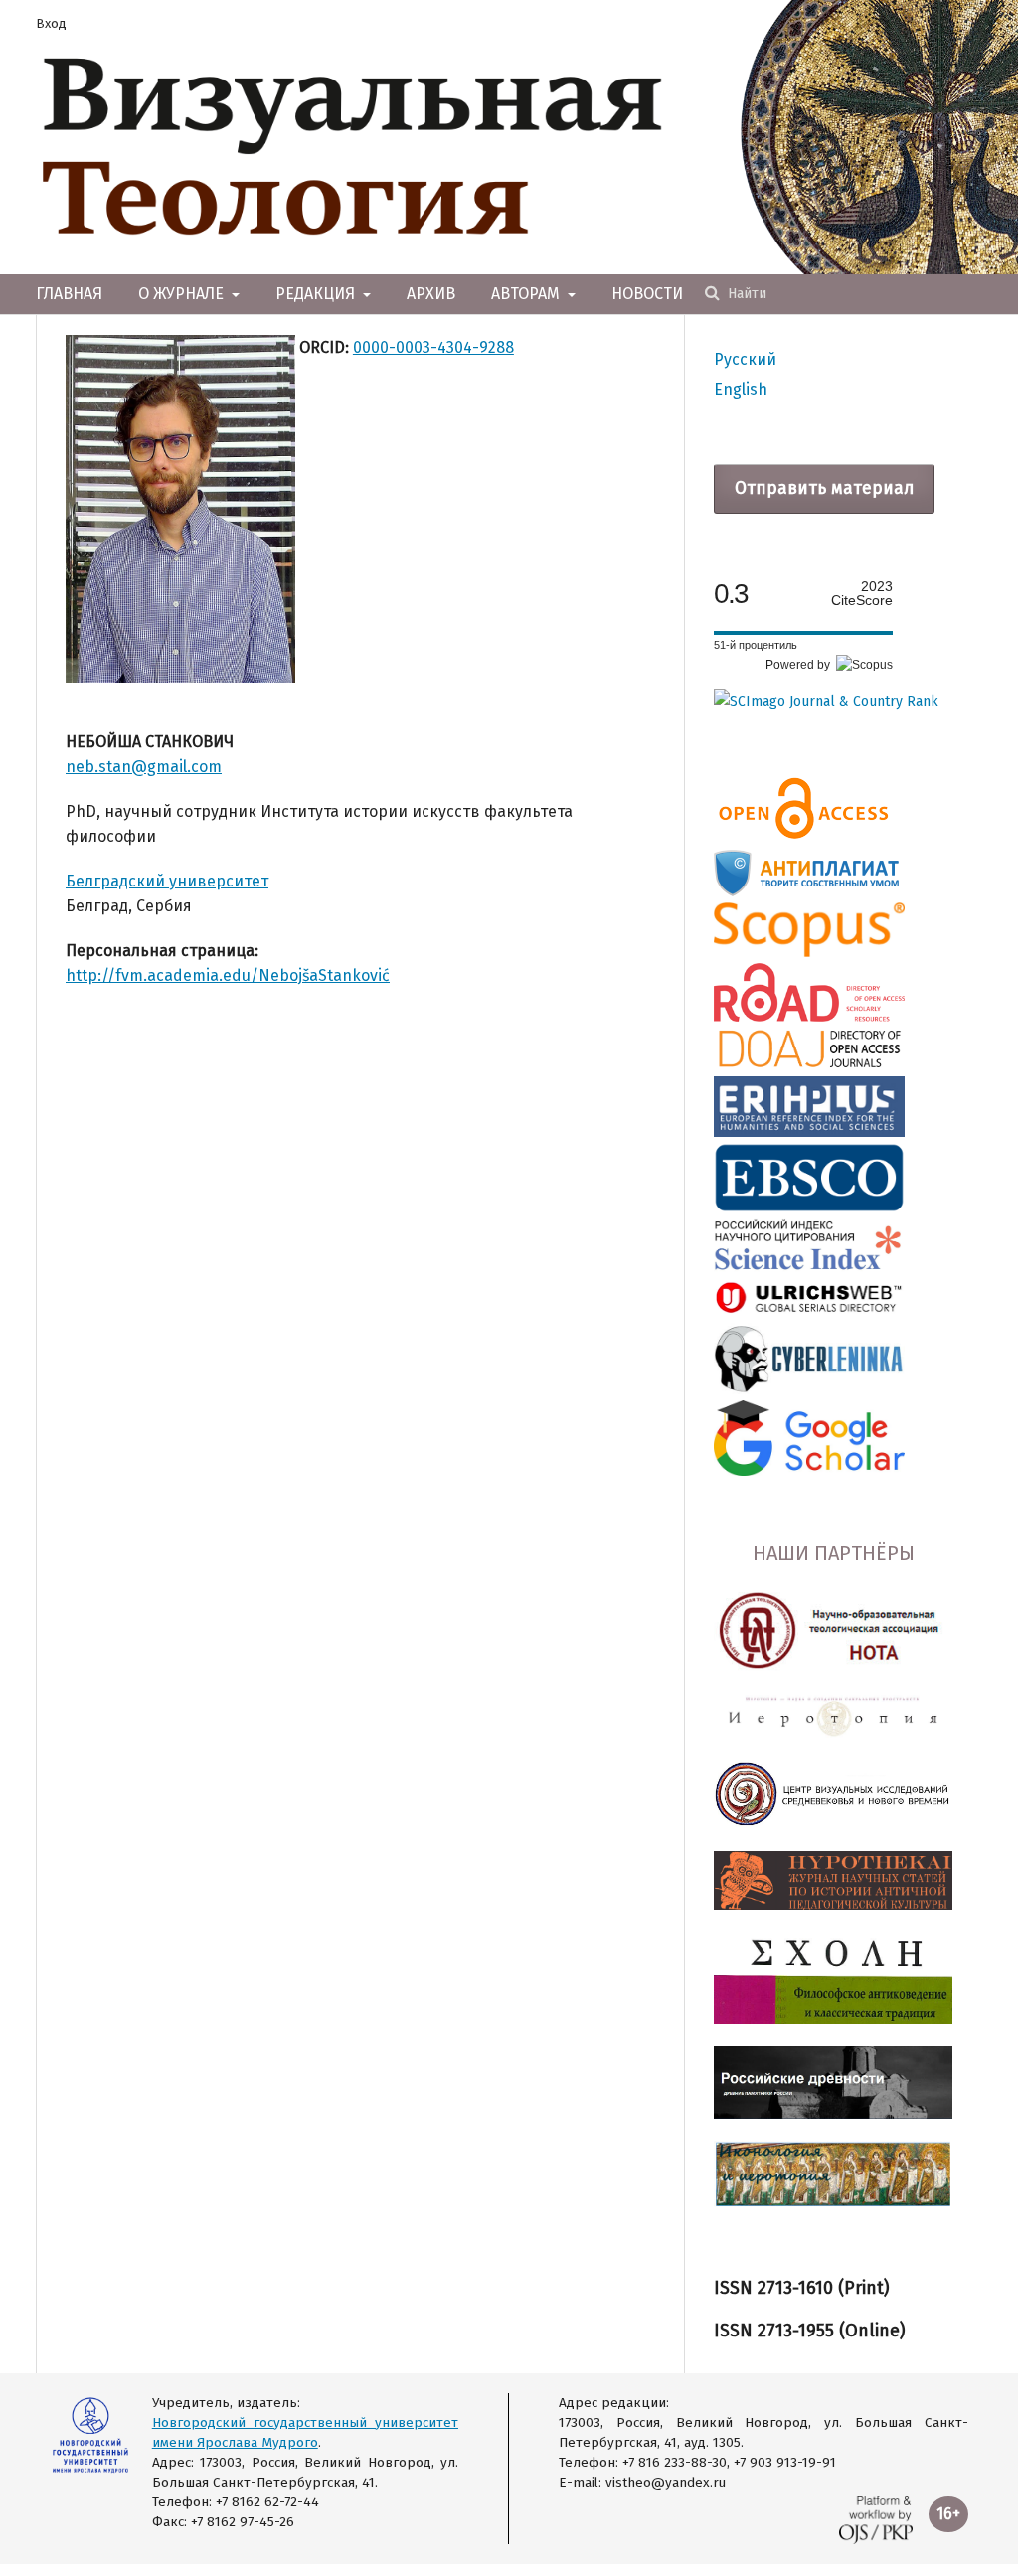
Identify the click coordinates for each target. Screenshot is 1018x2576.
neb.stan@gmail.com (144, 767)
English (741, 389)
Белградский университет (167, 881)
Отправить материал (824, 488)
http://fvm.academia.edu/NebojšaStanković (228, 975)
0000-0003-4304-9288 (433, 347)
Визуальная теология (353, 147)
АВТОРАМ (527, 294)
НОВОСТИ (647, 294)
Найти (745, 294)
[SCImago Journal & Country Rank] (826, 701)
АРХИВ (431, 294)
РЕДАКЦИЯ (317, 294)
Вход (51, 23)
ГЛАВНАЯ (69, 294)
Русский (745, 359)
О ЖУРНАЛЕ (183, 294)
